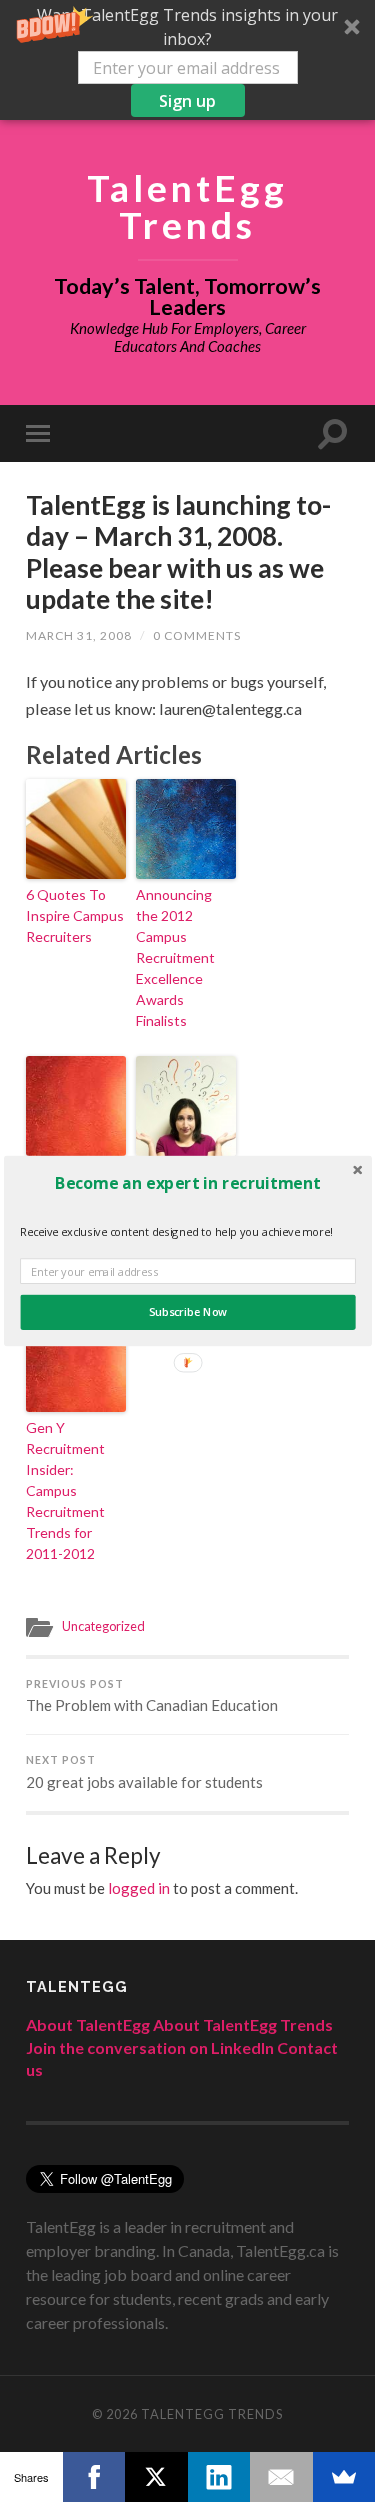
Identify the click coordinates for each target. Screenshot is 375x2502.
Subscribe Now (187, 1312)
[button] (187, 1183)
